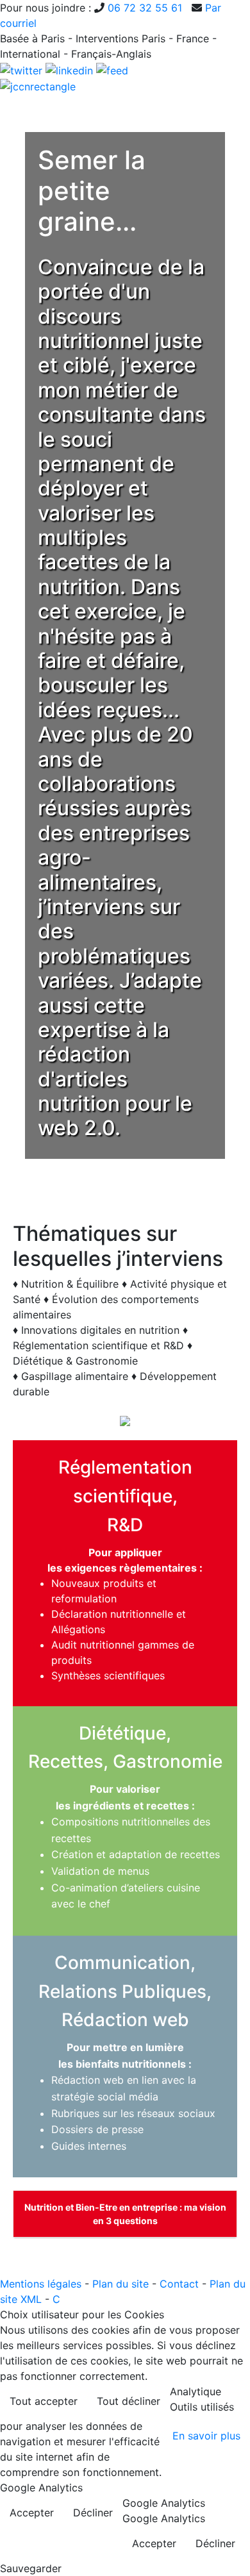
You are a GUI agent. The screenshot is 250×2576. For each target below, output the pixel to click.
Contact (179, 2284)
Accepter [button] (32, 2513)
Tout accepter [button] (44, 2401)
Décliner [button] (93, 2513)
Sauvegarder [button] (31, 2568)
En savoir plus (206, 2436)
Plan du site (121, 2284)
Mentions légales (41, 2284)
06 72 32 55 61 (145, 8)
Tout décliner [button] (129, 2401)
